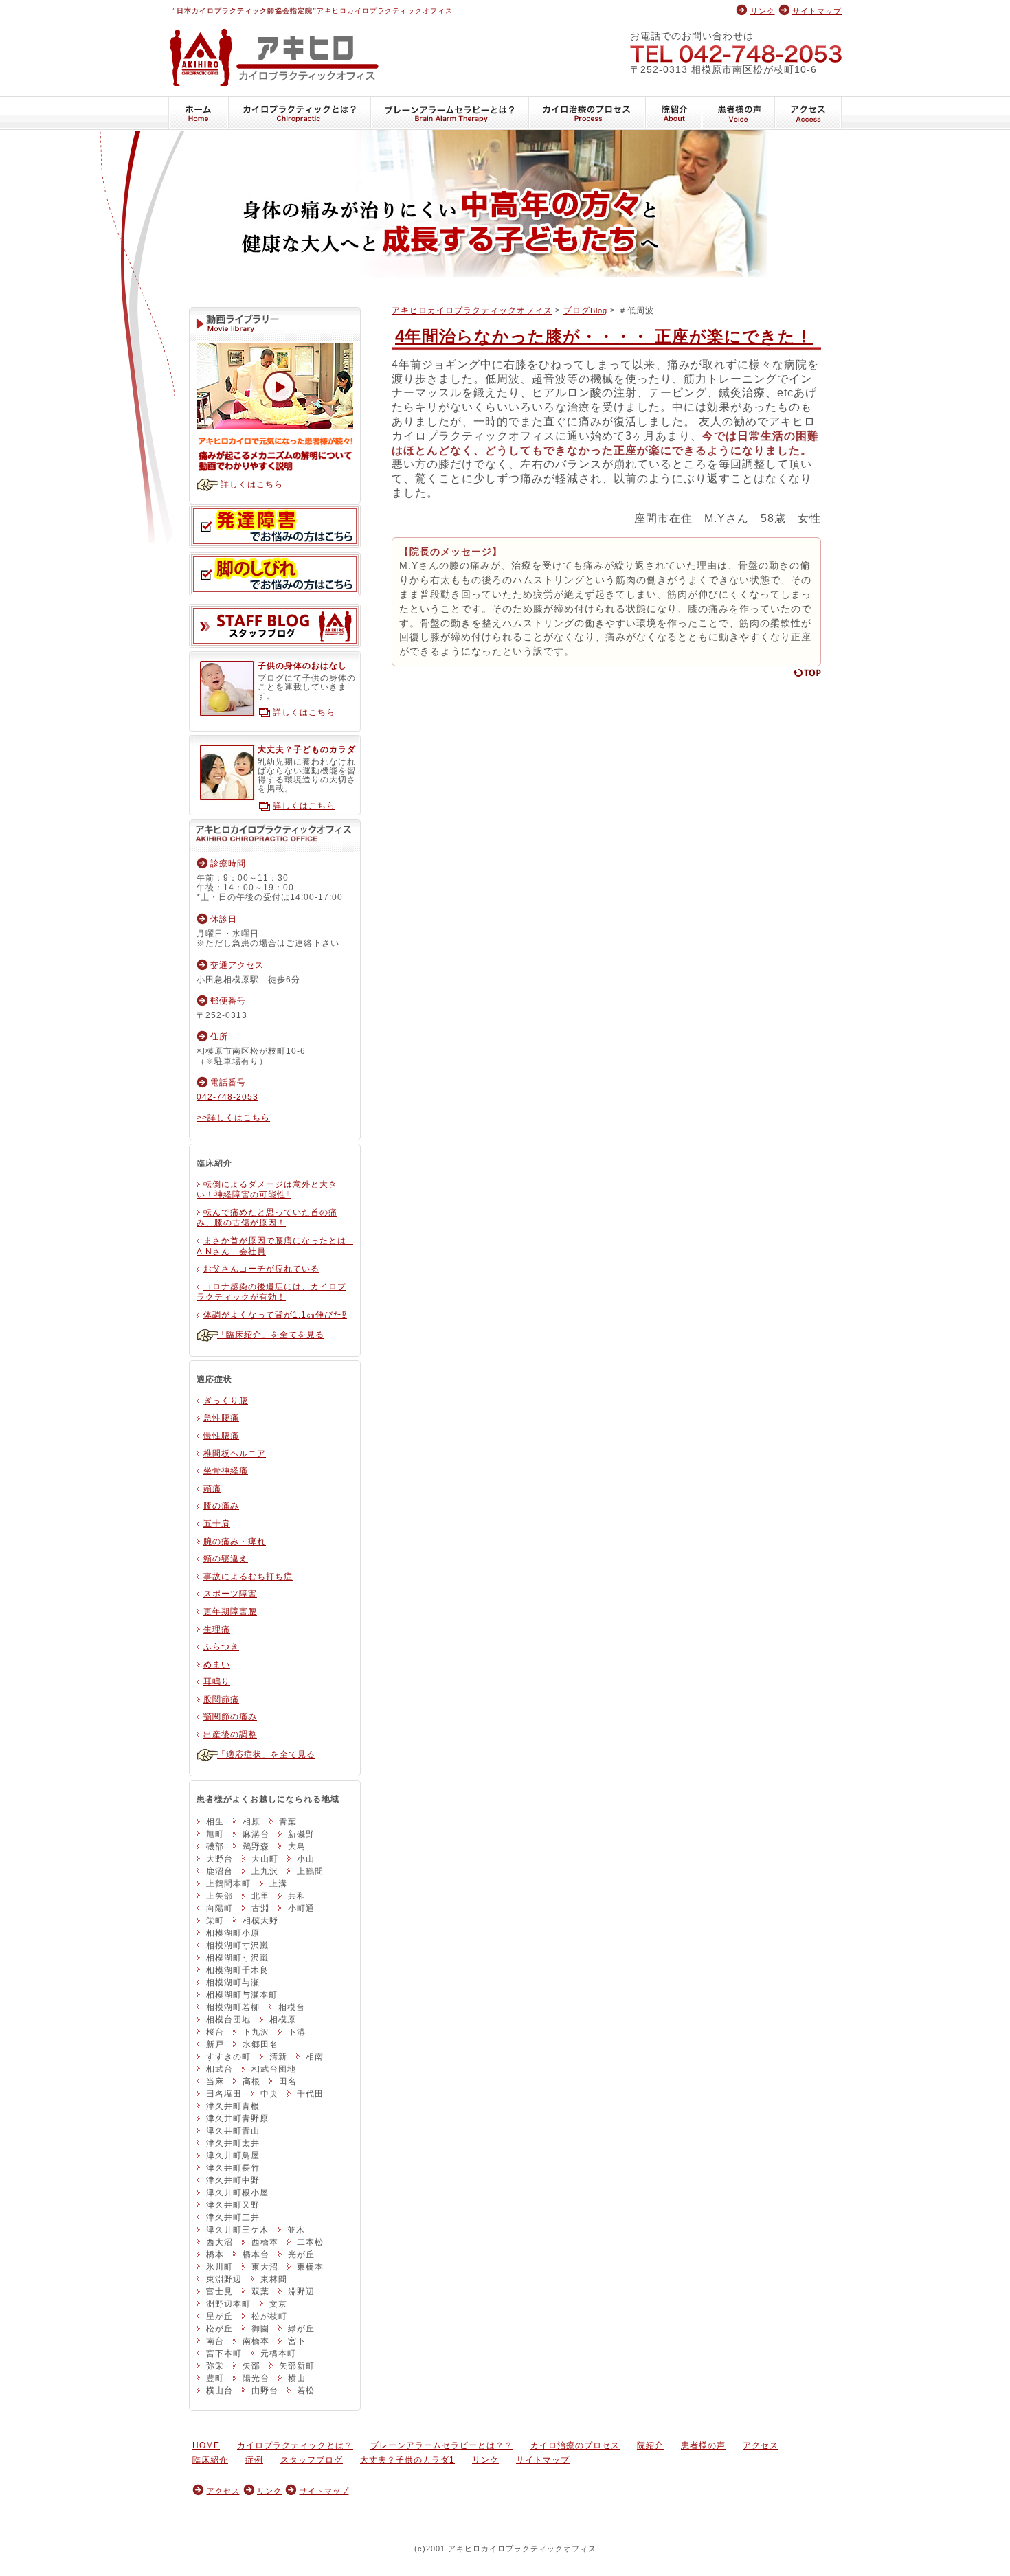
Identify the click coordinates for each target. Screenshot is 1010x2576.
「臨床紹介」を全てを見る (271, 1335)
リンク (763, 11)
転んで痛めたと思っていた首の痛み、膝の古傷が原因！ (267, 1218)
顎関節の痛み (230, 1717)
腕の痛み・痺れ (235, 1541)
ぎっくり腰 (226, 1401)
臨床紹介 (210, 2460)
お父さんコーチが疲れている (261, 1269)
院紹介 (674, 113)
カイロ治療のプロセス (587, 113)
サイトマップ (817, 11)
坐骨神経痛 (226, 1471)
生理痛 (217, 1629)
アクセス (808, 113)
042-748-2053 (736, 53)
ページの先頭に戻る (806, 673)
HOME (199, 113)
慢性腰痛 (221, 1436)
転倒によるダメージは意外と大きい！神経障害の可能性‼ (267, 1190)
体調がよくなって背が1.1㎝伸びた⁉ (275, 1315)
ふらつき (221, 1647)
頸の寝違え (226, 1559)
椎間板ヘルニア (235, 1454)
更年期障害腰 (230, 1612)
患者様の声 (739, 113)
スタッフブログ (275, 626)
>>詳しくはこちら (233, 1118)
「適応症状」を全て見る (266, 1754)
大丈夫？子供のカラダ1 (407, 2460)
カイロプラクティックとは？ (300, 113)
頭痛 (212, 1489)
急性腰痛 (221, 1418)
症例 (254, 2460)
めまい (217, 1664)
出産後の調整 (230, 1735)
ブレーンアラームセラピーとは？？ (450, 113)
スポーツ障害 (230, 1594)
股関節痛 (221, 1699)
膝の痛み (221, 1506)
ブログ (585, 310)
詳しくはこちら (252, 484)
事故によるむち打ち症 (248, 1577)
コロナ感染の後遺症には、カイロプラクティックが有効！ (271, 1292)
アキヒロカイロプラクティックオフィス (385, 11)
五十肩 (217, 1524)
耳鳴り (217, 1682)
